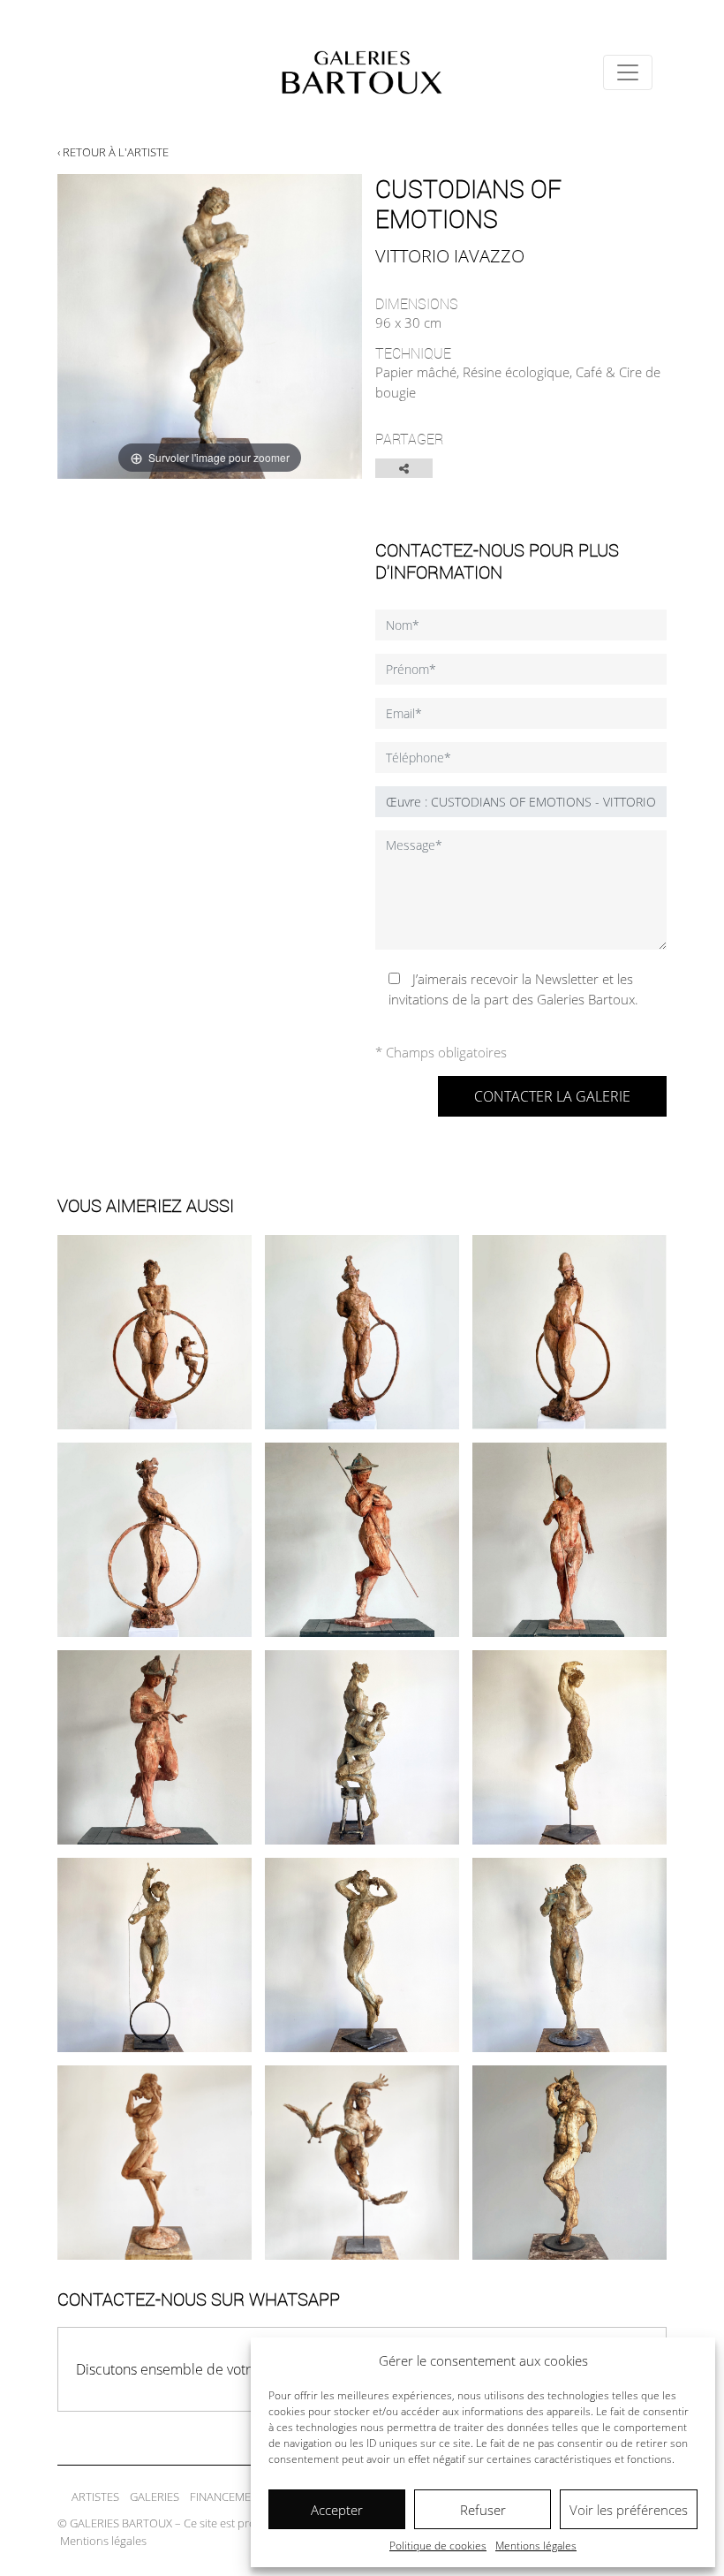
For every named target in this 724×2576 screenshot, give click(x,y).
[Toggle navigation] (628, 72)
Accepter (337, 2510)
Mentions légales (536, 2546)
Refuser (483, 2510)
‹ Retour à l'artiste (113, 152)
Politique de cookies (438, 2546)
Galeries (155, 2496)
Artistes (95, 2496)
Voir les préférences (629, 2510)
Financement (227, 2496)
